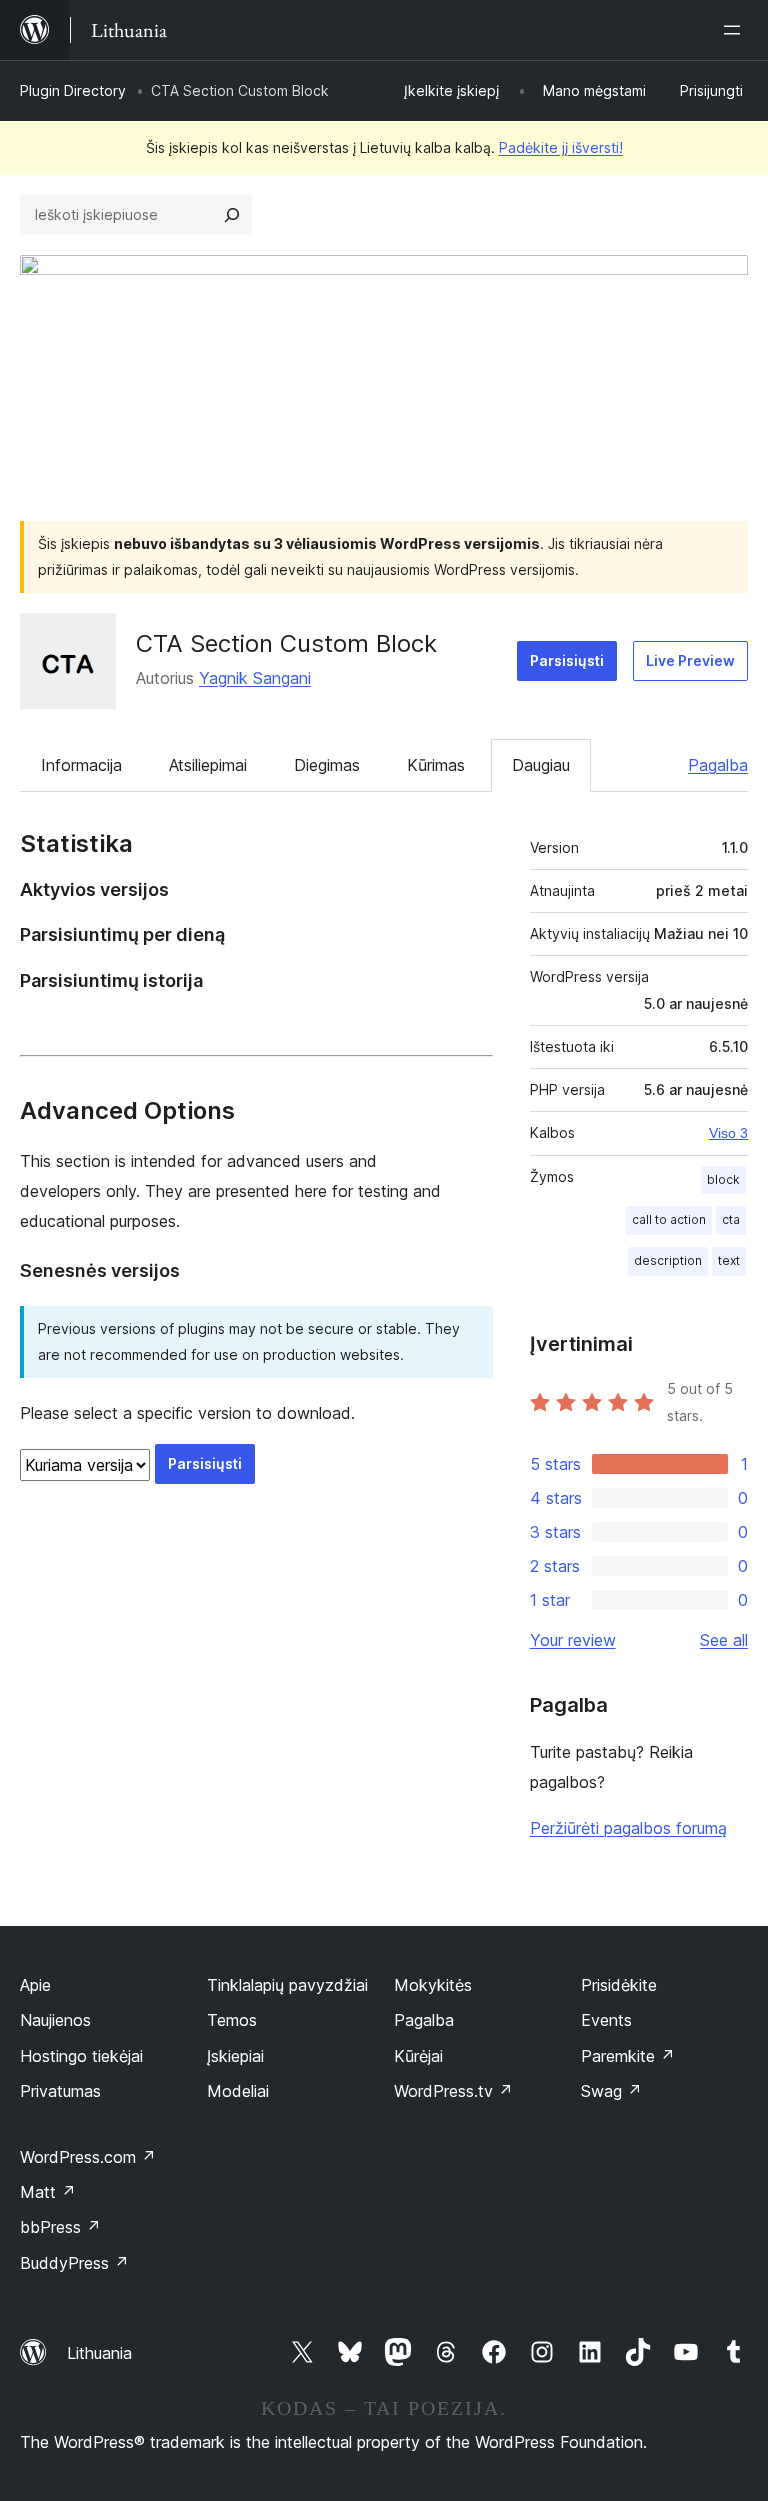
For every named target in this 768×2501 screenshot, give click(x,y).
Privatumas (60, 2091)
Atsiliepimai (208, 765)
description (668, 1260)
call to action (669, 1219)
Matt (48, 2192)
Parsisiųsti (567, 660)
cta (731, 1219)
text (729, 1260)
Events (606, 2020)
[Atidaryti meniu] (736, 30)
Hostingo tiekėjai (81, 2056)
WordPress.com (88, 2157)
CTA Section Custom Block (286, 643)
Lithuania (99, 2353)
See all (724, 1640)
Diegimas (327, 765)
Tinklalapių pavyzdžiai (287, 1985)
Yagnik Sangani (255, 678)
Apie (35, 1985)
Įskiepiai (235, 2056)
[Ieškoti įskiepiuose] (232, 215)
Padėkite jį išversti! (561, 147)
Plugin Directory (73, 90)
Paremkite (628, 2056)
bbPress (60, 2227)
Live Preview (690, 660)
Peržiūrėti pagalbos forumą (628, 1828)
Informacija (81, 765)
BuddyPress (74, 2263)
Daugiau (541, 765)
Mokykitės (433, 1985)
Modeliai (238, 2091)
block (723, 1179)
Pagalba (718, 765)
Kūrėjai (418, 2056)
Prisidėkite (619, 1985)
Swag (611, 2091)
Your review (573, 1640)
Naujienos (55, 2020)
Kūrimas (436, 765)
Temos (232, 2020)
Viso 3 (728, 1133)
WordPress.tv (453, 2091)
